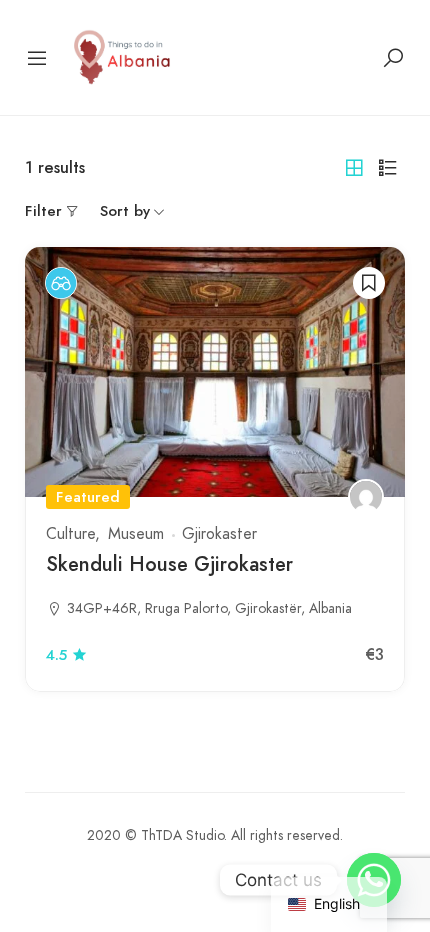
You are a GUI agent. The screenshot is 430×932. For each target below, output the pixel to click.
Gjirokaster (219, 534)
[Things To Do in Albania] (123, 55)
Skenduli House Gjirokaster (169, 564)
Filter (43, 211)
